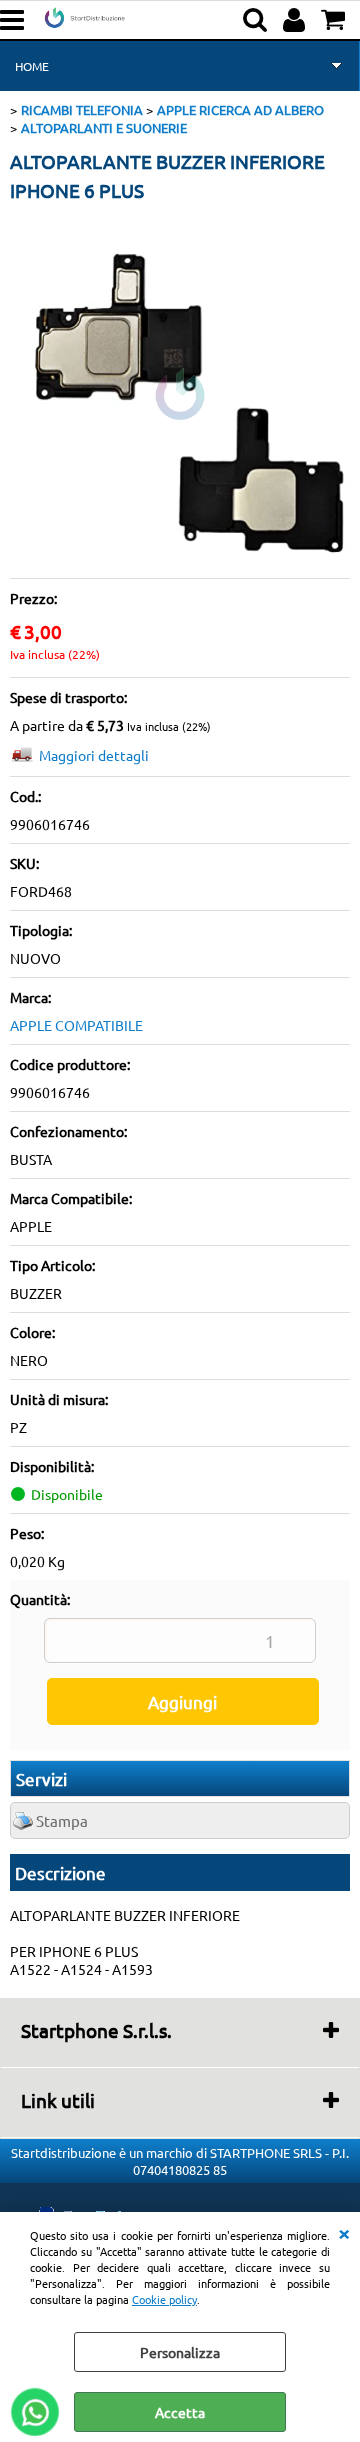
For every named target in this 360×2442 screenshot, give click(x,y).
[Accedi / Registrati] (296, 20)
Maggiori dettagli (94, 755)
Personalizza (180, 2352)
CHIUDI (344, 2232)
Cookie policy (164, 2299)
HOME (32, 66)
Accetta (180, 2412)
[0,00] (335, 20)
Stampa (62, 1820)
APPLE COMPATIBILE (76, 1025)
